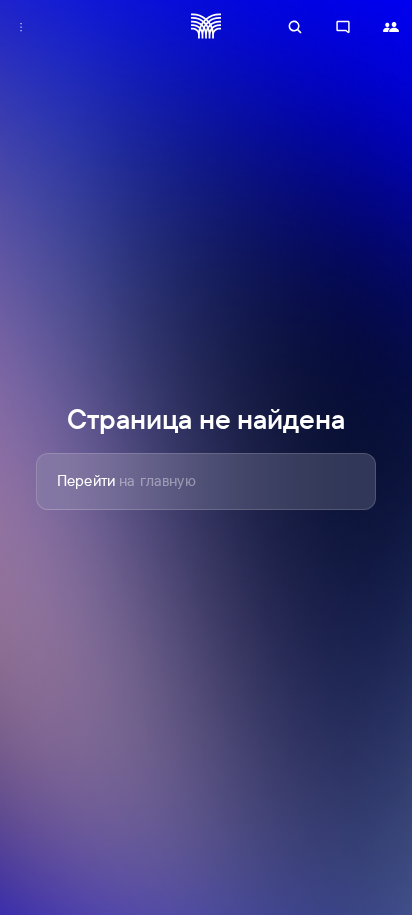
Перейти (126, 480)
